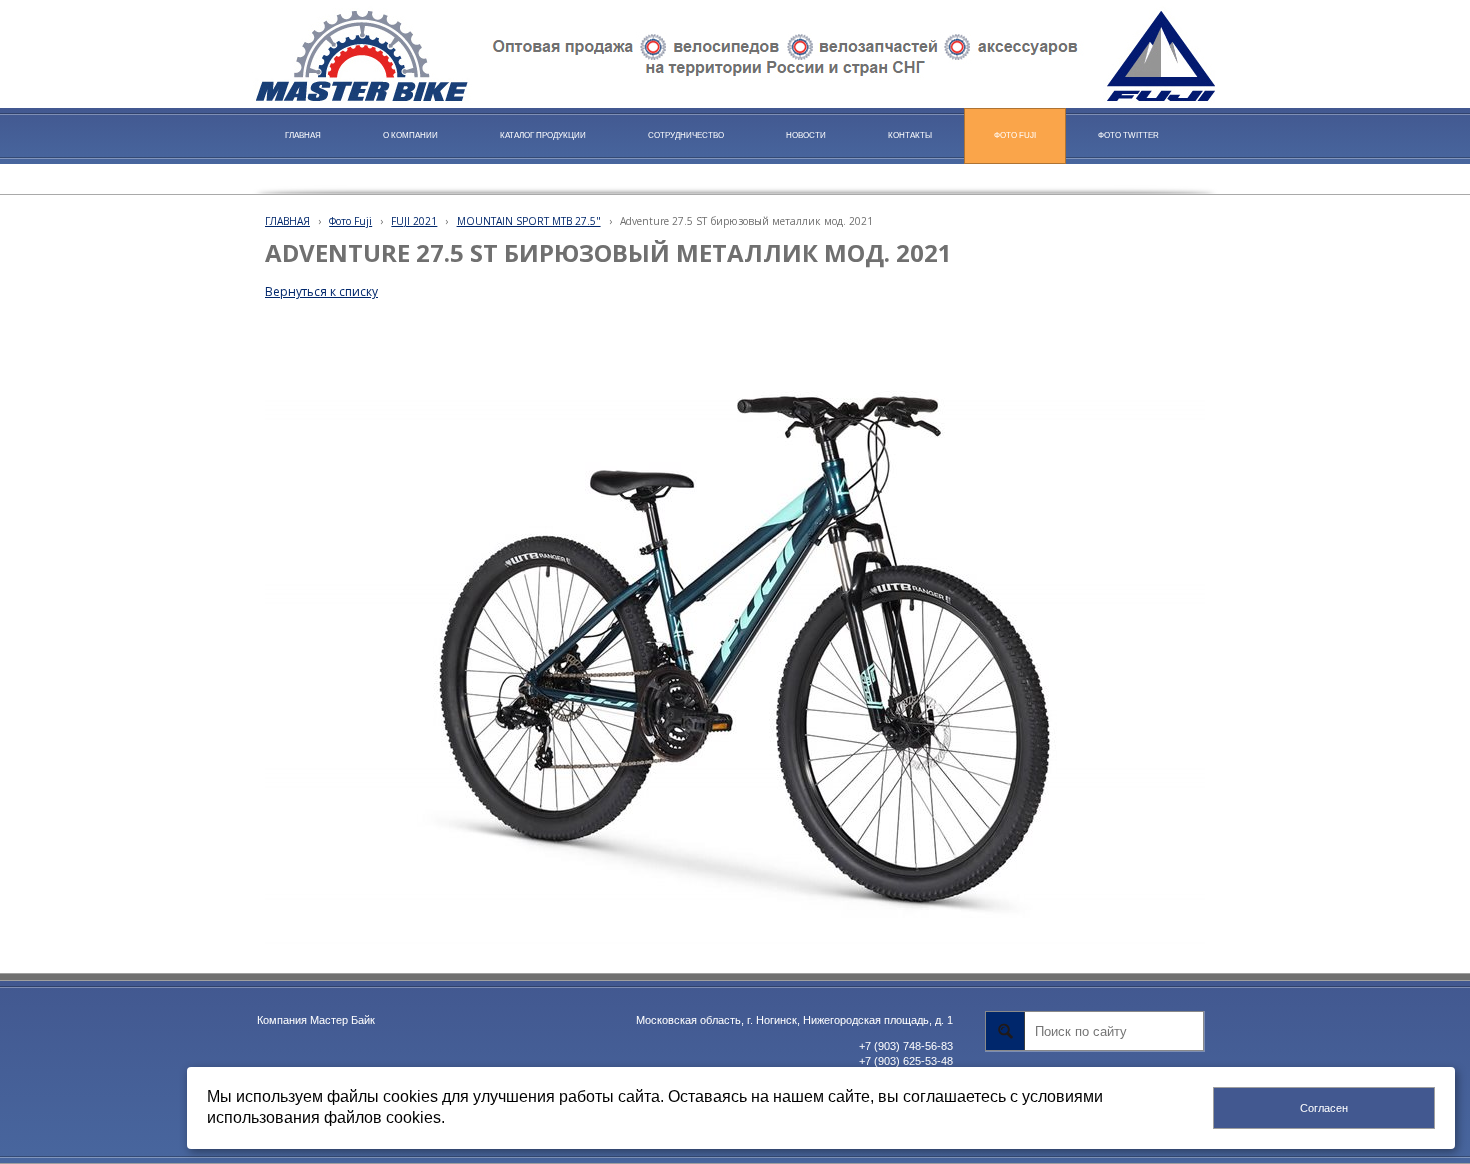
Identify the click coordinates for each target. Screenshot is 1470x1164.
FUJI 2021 (414, 221)
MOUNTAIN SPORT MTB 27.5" (529, 221)
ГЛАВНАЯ (287, 221)
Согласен (1324, 1108)
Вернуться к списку (321, 291)
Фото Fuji (350, 221)
